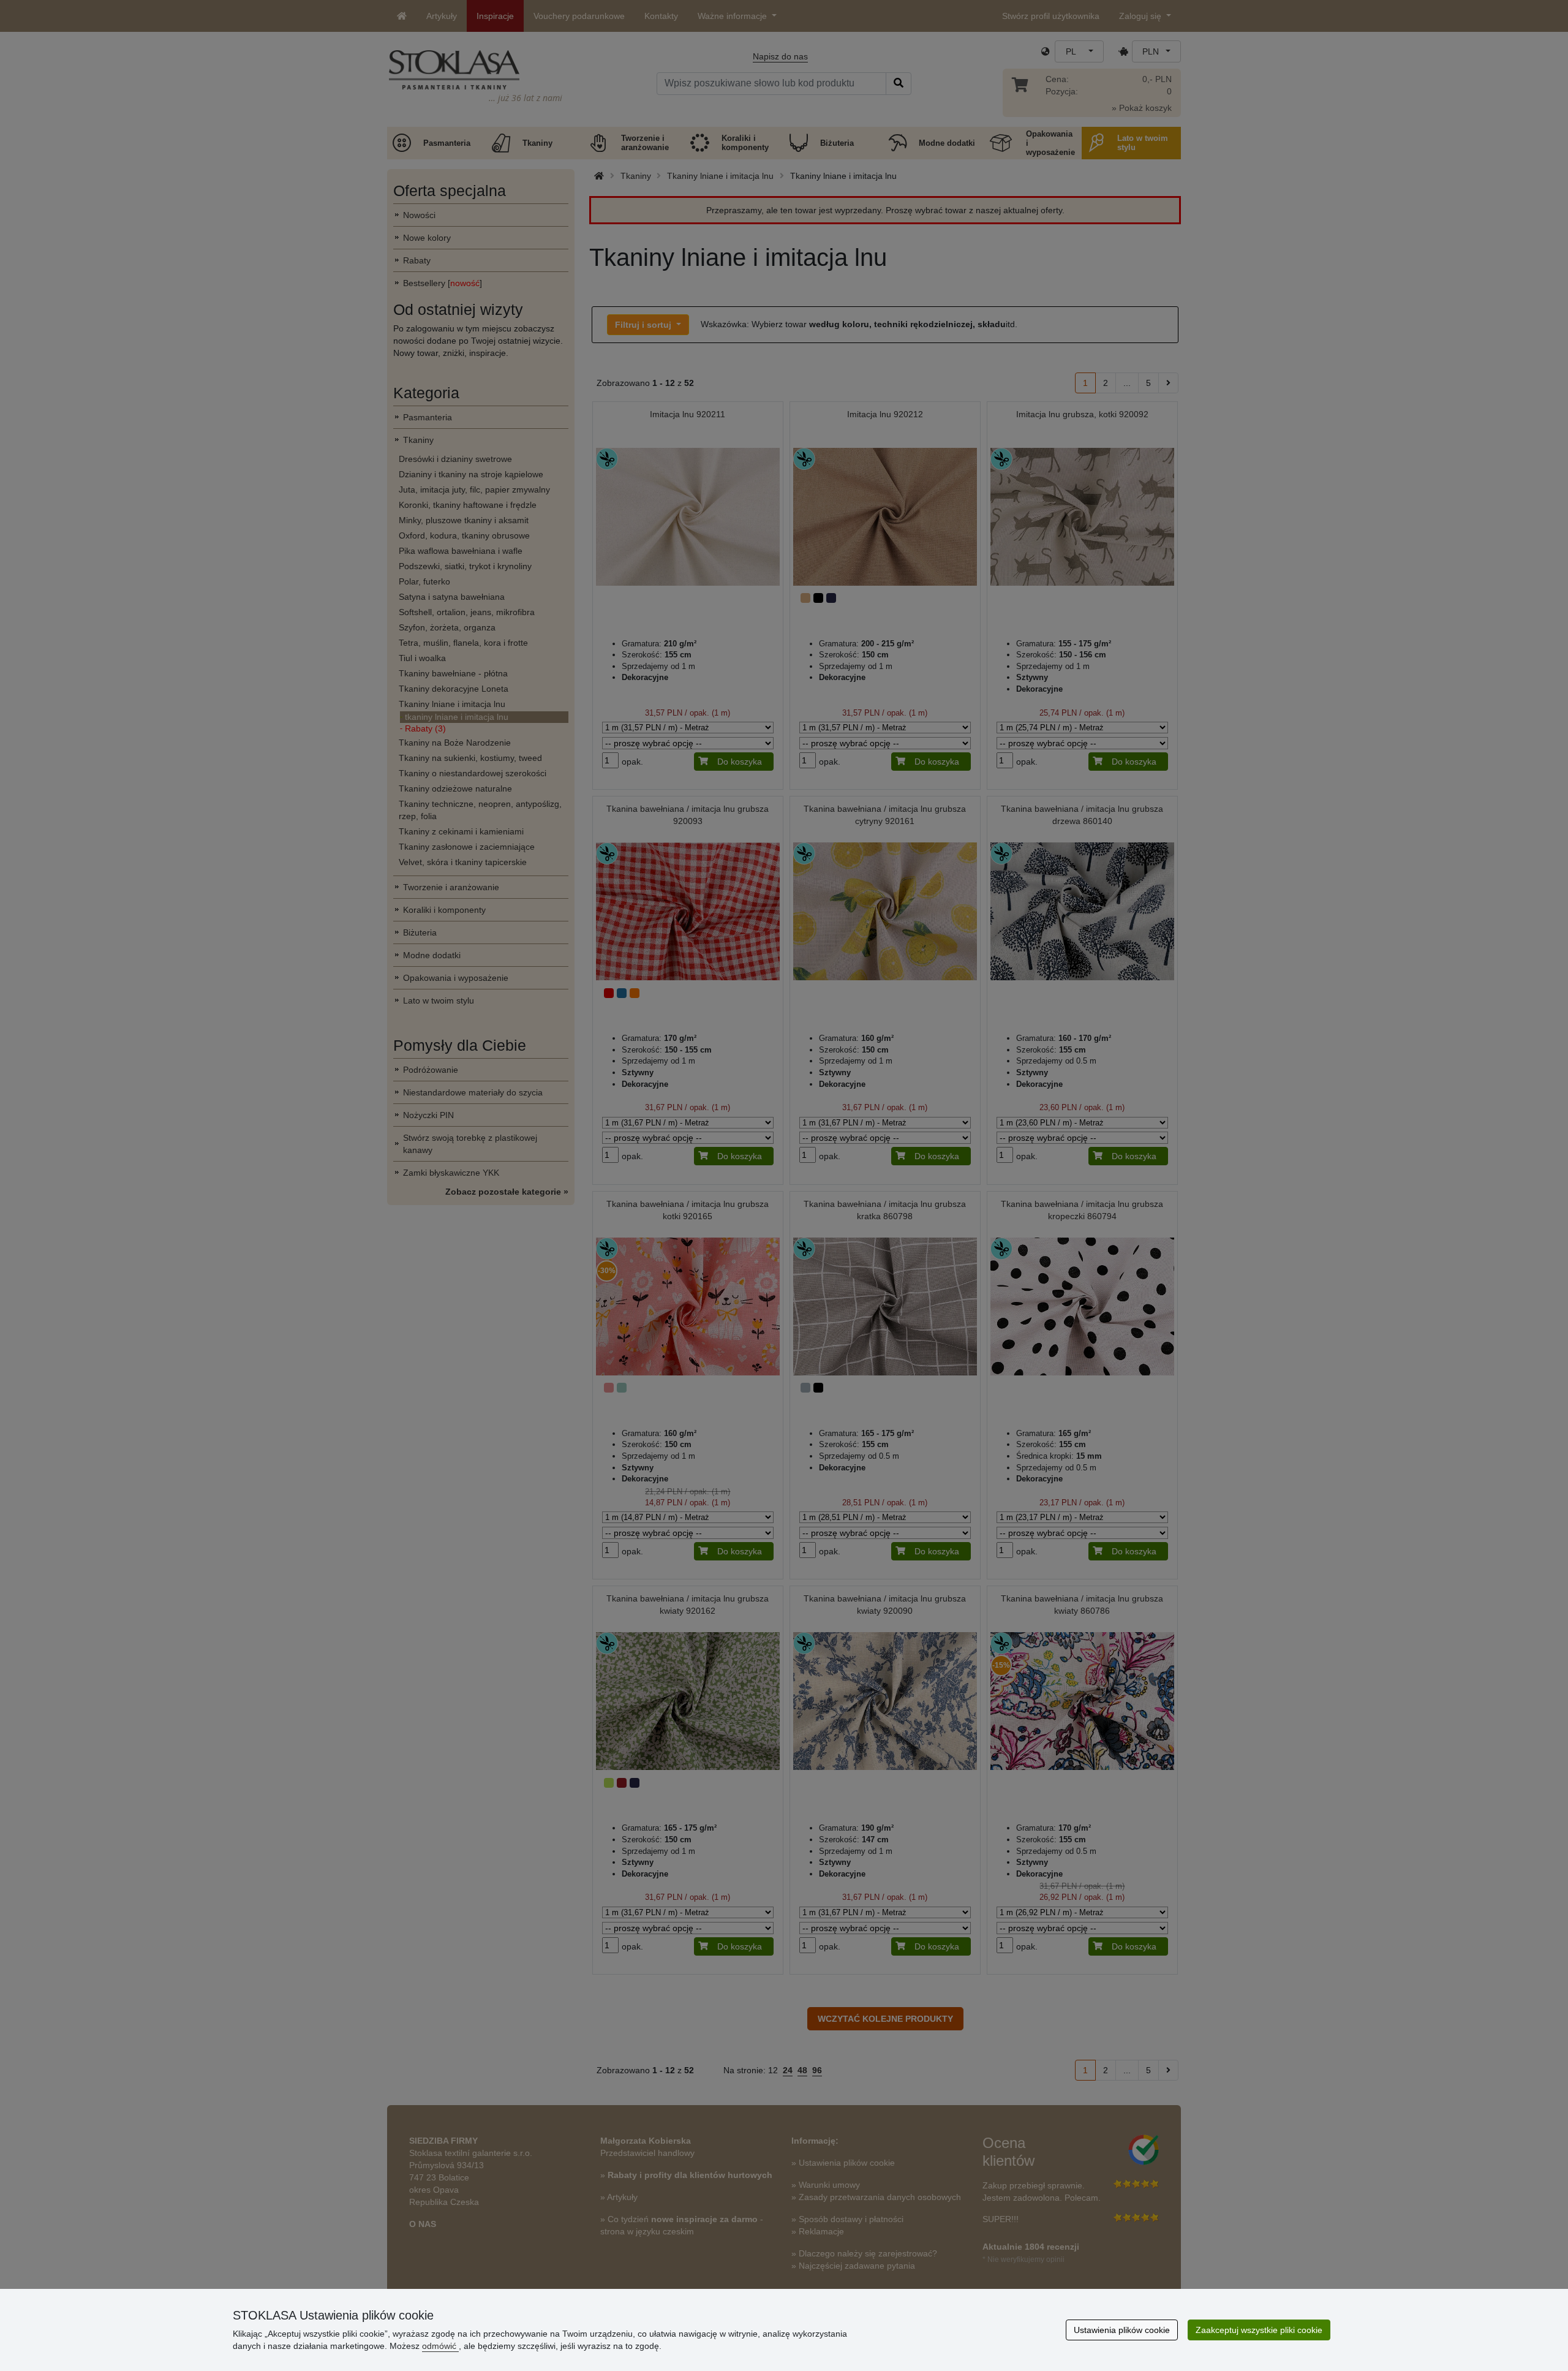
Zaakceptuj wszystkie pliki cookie (1259, 2330)
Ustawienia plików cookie (1122, 2330)
